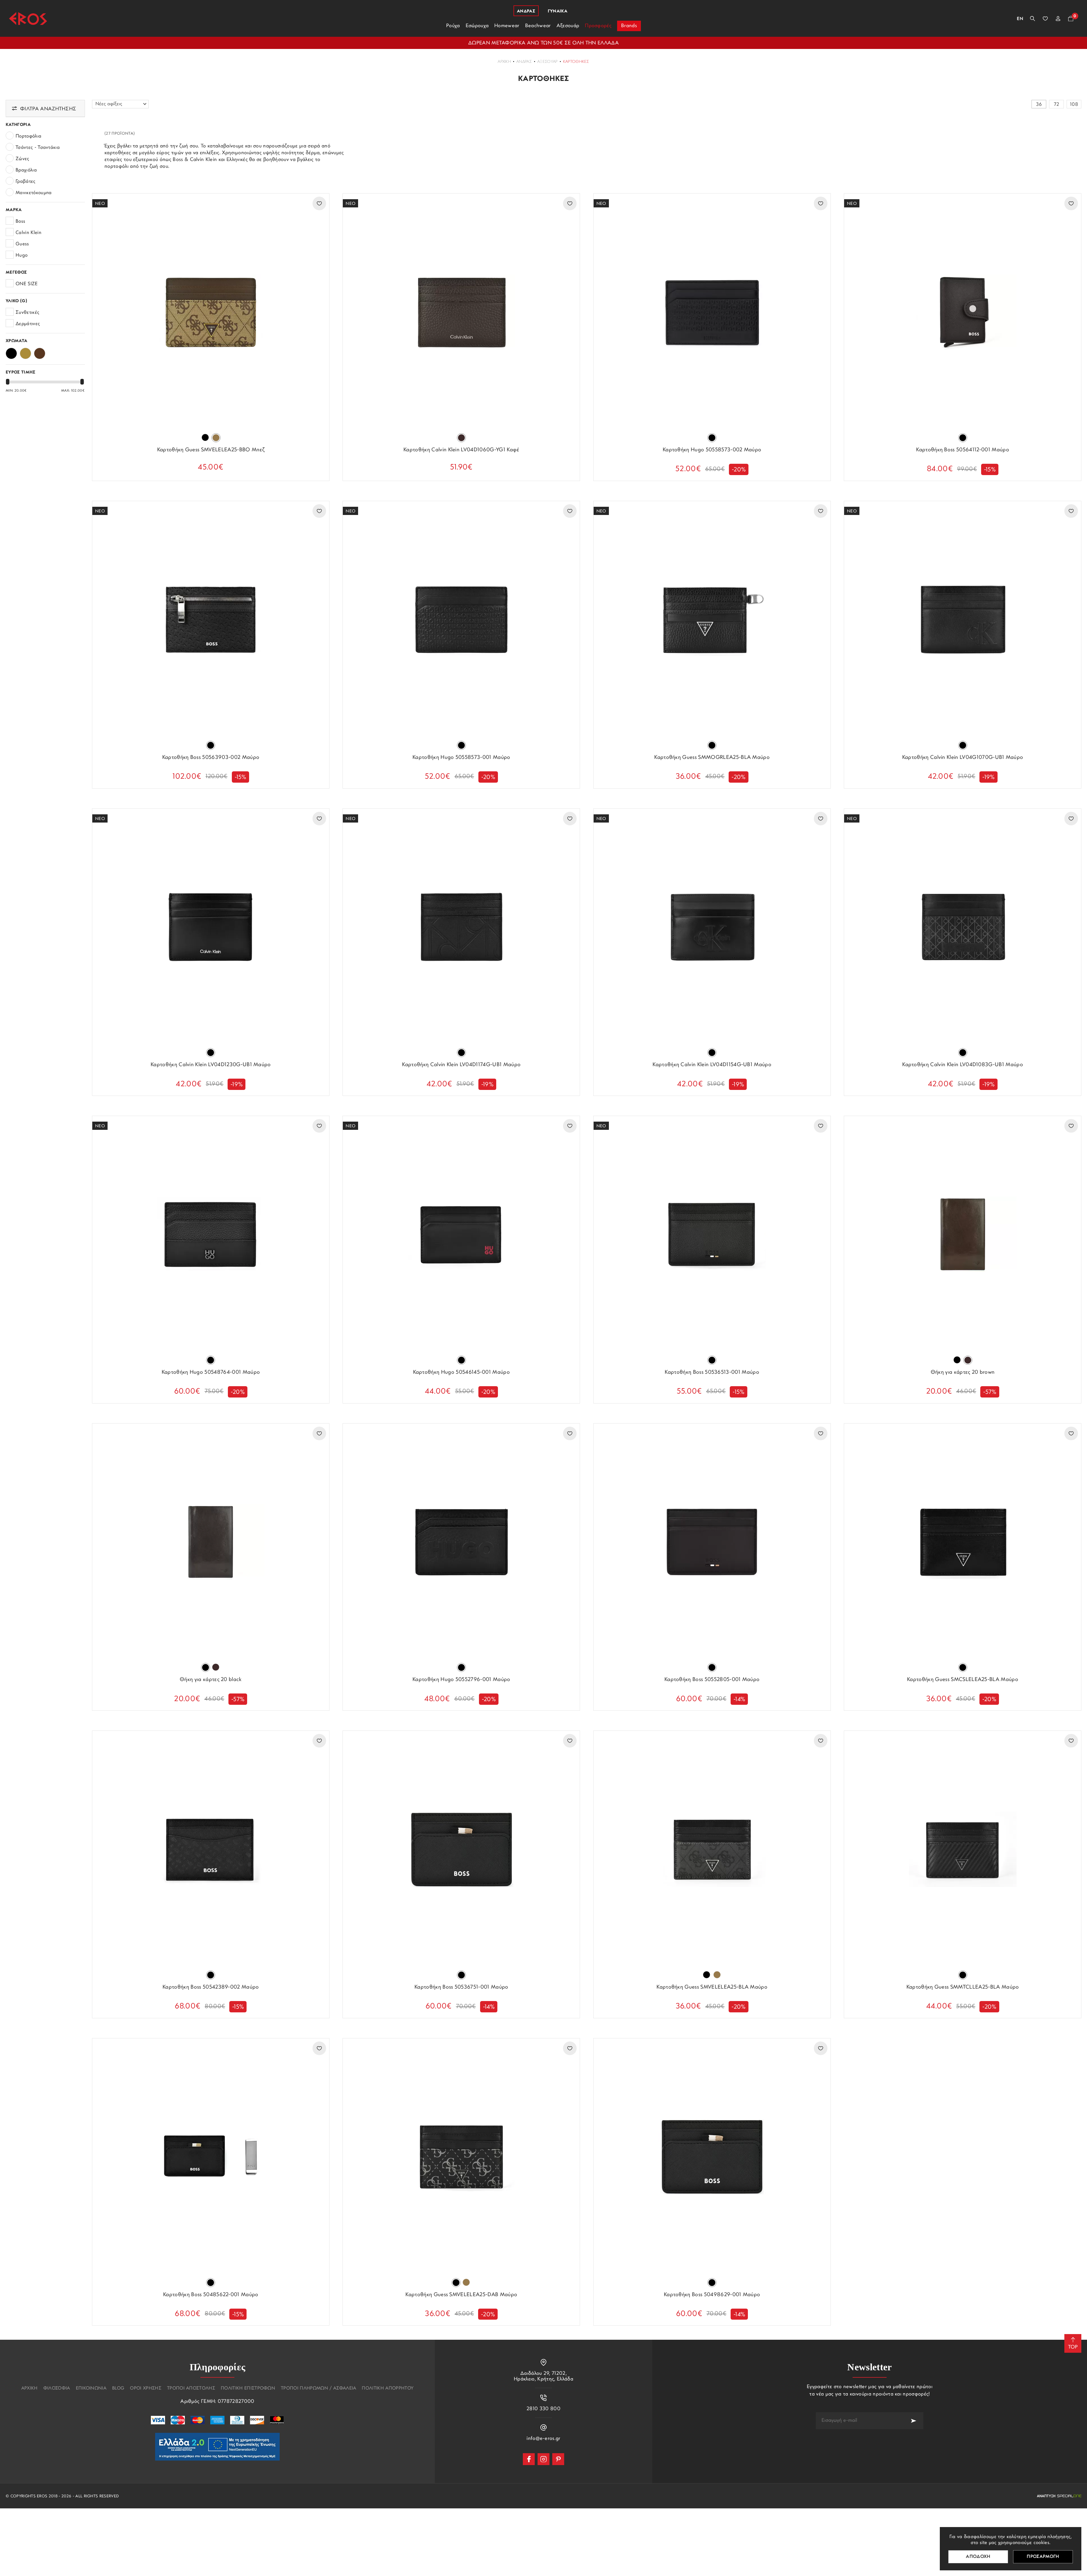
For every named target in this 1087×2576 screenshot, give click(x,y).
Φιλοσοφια (57, 2388)
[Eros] (28, 19)
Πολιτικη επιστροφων (248, 2388)
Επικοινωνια (91, 2388)
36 (1039, 105)
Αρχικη (29, 2388)
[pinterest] (558, 2459)
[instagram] (543, 2459)
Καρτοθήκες (576, 62)
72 (1057, 105)
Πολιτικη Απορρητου (388, 2388)
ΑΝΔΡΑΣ (524, 62)
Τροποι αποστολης (191, 2388)
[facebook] (529, 2459)
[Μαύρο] (11, 352)
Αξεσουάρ (547, 62)
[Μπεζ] (25, 352)
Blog (118, 2388)
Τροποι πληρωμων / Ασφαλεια (318, 2388)
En (1020, 19)
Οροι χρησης (146, 2388)
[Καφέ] (40, 352)
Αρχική (504, 62)
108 (1074, 105)
